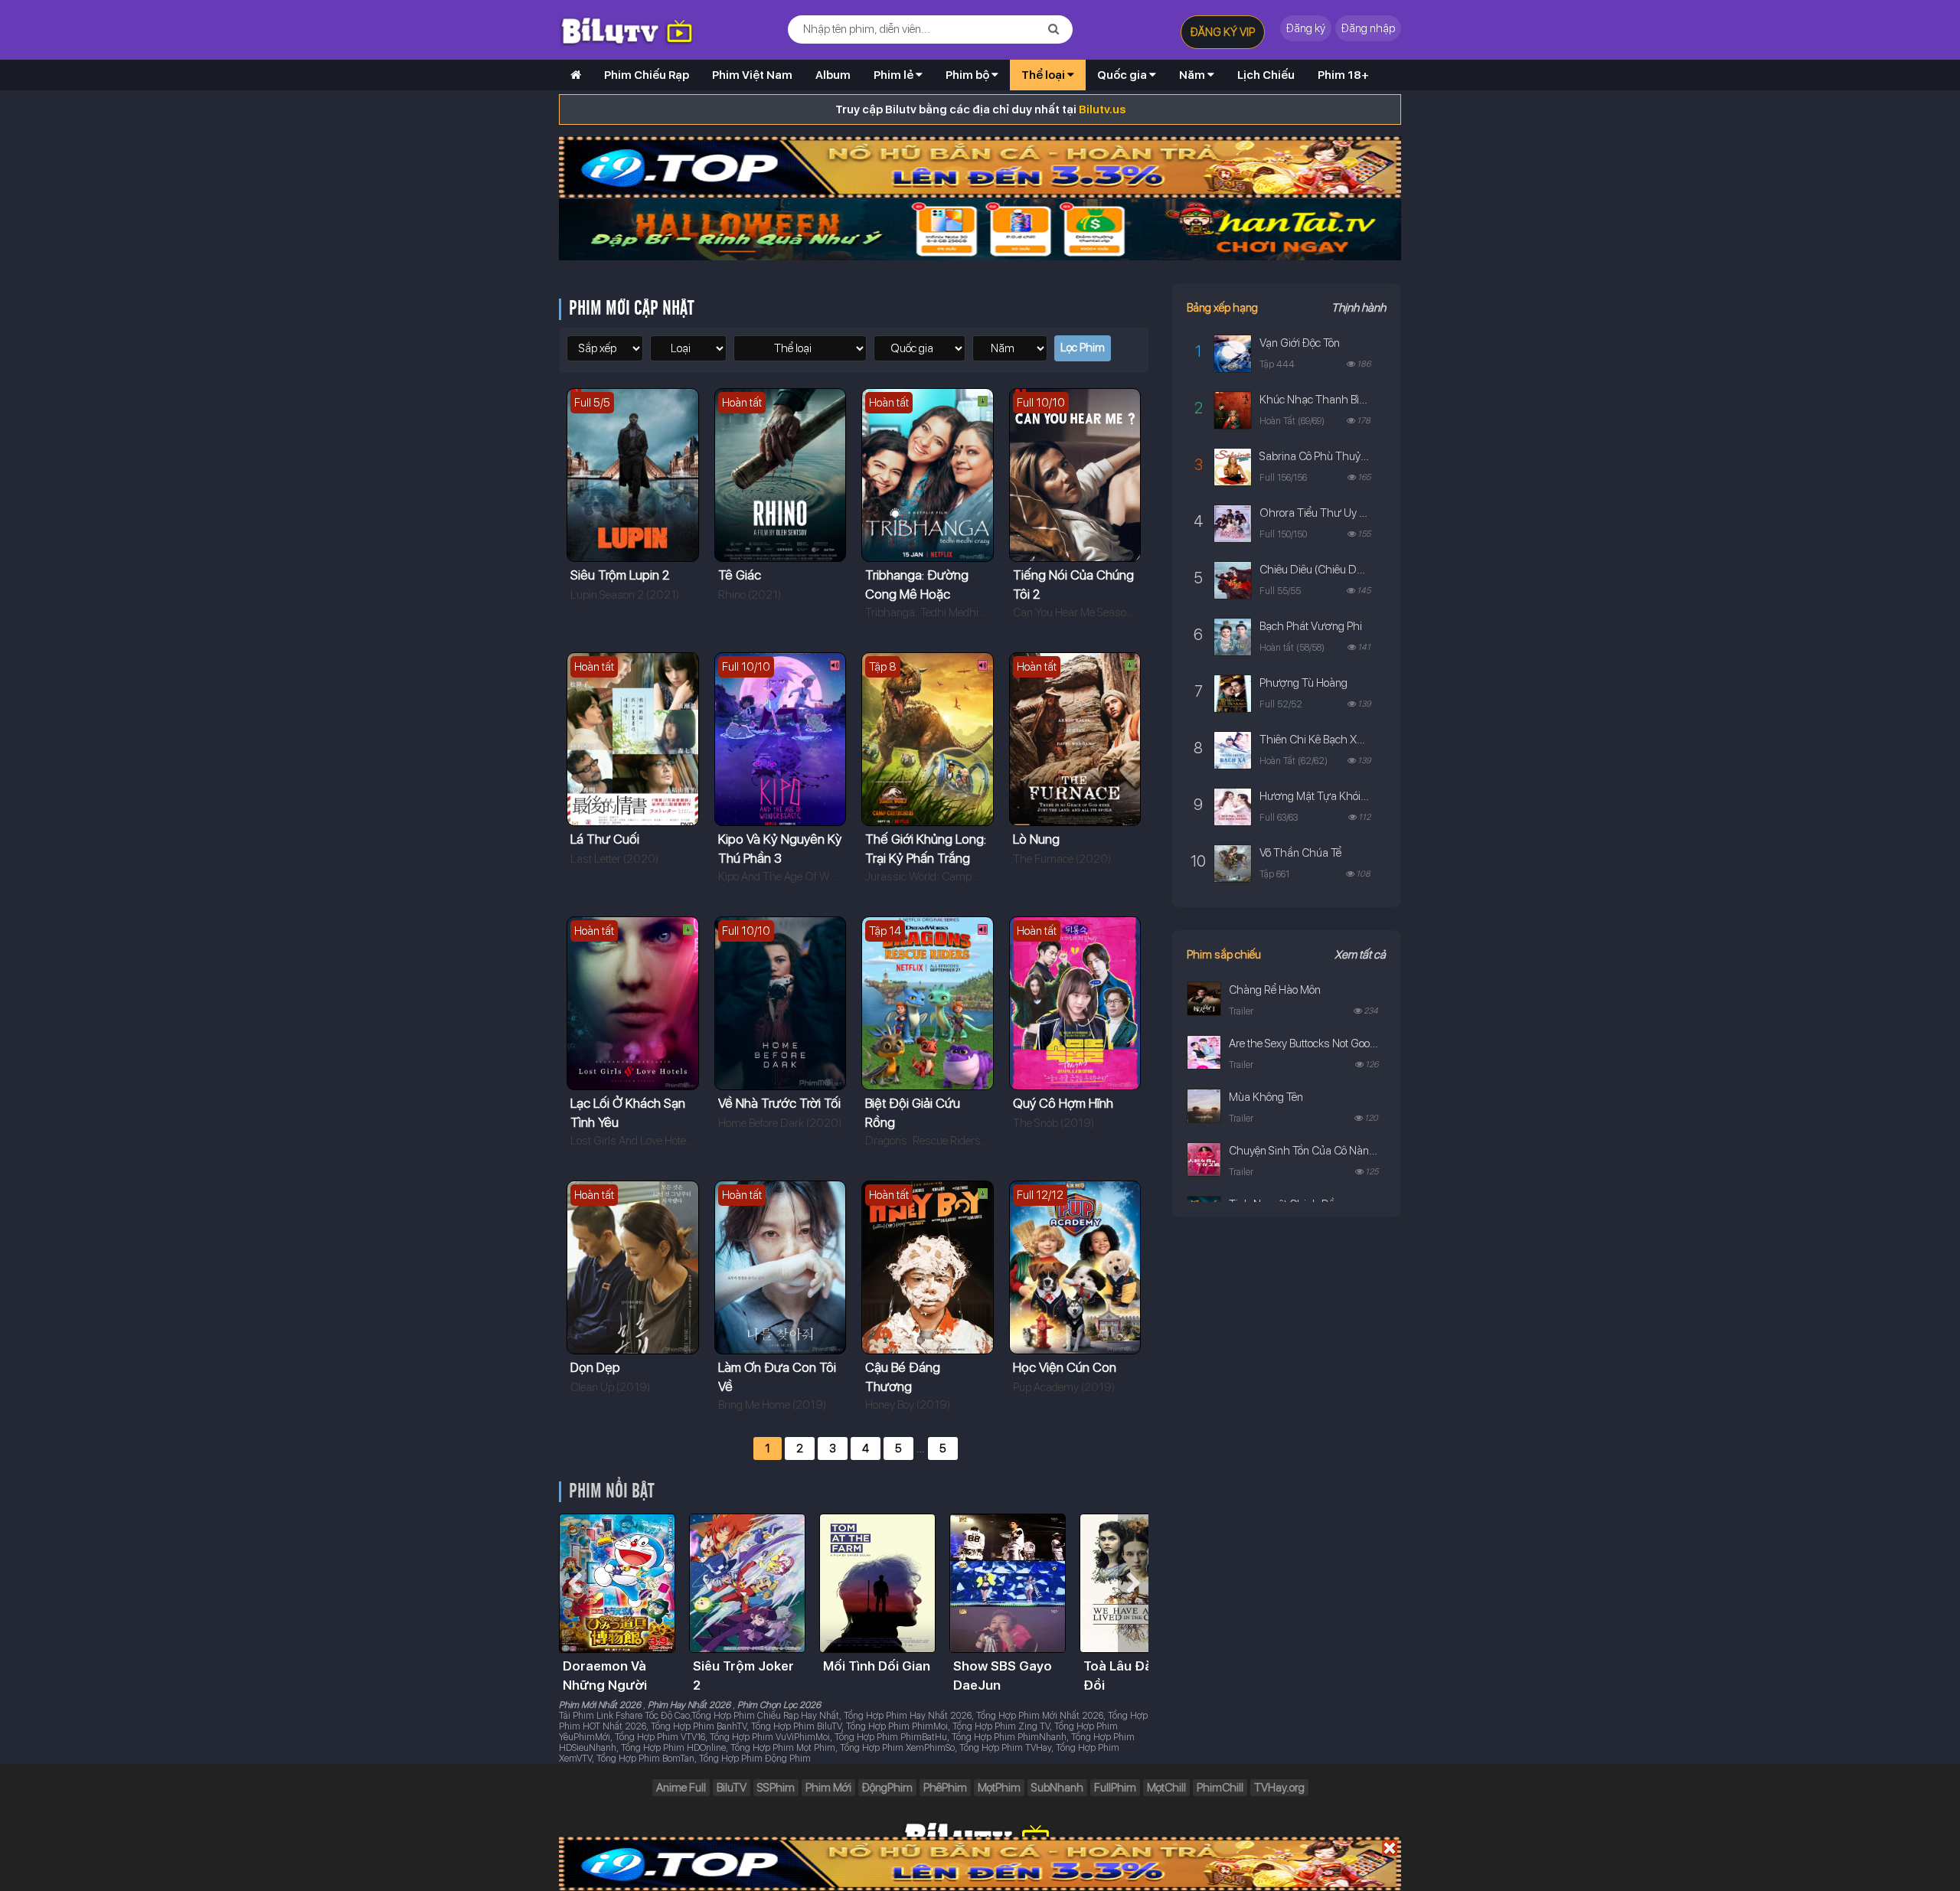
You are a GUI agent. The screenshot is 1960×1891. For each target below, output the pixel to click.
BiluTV (732, 1788)
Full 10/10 (1041, 403)
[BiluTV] (576, 75)
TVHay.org (1279, 1788)
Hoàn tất (742, 403)
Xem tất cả (1360, 955)
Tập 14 (885, 931)
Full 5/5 (592, 403)
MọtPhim (999, 1788)
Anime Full (681, 1788)
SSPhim (776, 1788)
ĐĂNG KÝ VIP (1223, 32)
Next (1133, 1583)
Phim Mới (828, 1788)
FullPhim (1115, 1788)
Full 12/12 (1040, 1195)
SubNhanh (1057, 1788)
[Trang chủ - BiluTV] (637, 29)
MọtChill (1166, 1788)
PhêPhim (945, 1788)
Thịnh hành (1359, 308)
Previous (574, 1583)
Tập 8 (883, 667)
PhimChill (1220, 1788)
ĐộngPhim (887, 1788)
